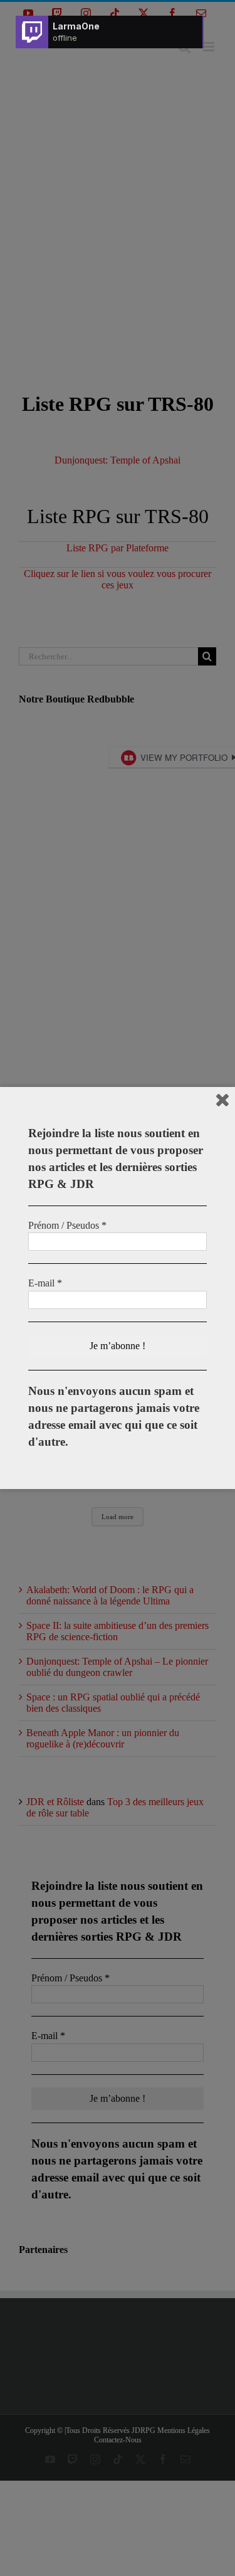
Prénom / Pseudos (67, 1225)
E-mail (45, 1283)
